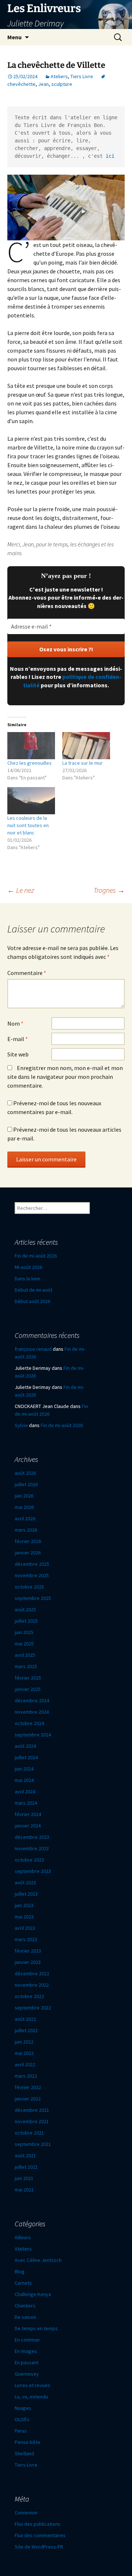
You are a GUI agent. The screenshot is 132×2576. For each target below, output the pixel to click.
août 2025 (25, 1609)
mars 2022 (26, 2076)
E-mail (18, 1039)
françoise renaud (33, 1349)
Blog (20, 2271)
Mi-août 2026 (28, 1267)
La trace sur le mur (82, 763)
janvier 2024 (28, 1826)
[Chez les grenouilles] (31, 746)
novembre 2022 (32, 1985)
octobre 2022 (29, 1996)
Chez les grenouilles (30, 763)
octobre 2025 (29, 1587)
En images (26, 2351)
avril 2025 (25, 1655)
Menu (14, 37)
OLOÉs (22, 2419)
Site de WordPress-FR (39, 2547)
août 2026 (25, 1473)
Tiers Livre (82, 76)
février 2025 (28, 1678)
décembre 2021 (32, 2110)
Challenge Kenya (33, 2294)
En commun (27, 2340)
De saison (25, 2317)
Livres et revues (32, 2385)
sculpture (62, 84)
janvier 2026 (28, 1553)
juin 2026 (24, 1496)
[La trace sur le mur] (86, 746)
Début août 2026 (32, 1301)
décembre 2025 (32, 1564)
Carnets (23, 2283)
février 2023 (28, 1951)
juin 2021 (24, 2178)
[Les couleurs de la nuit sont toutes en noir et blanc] (31, 801)
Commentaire (27, 973)
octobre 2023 (29, 1860)
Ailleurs (23, 2237)
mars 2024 (26, 1803)
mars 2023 (26, 1939)
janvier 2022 (28, 2099)
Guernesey (27, 2374)
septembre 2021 (33, 2144)
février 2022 (28, 2087)
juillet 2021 (26, 2167)
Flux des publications (38, 2524)
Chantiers (25, 2306)
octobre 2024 (29, 1723)
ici (110, 156)
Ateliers (59, 76)
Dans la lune (27, 1278)
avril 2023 (25, 1928)
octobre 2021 (29, 2133)
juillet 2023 (26, 1894)
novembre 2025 (32, 1575)
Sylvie (21, 1425)
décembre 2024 (32, 1700)
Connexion (26, 2513)
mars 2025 (26, 1666)
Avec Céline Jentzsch (38, 2260)
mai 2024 (24, 1780)
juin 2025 (24, 1632)
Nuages (23, 2408)
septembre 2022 (33, 2008)
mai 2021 (24, 2190)
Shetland (24, 2453)
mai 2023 (24, 1917)
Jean (43, 84)
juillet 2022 (26, 2030)
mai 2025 (24, 1644)
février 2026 (28, 1541)
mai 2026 (24, 1507)
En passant (27, 2362)
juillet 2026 (26, 1484)
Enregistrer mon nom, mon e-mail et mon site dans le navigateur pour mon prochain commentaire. (65, 1077)
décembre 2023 (32, 1837)
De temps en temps (36, 2328)
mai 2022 (24, 2053)
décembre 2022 (32, 1973)
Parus (21, 2431)
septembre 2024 (33, 1735)
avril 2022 (25, 2064)
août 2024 (25, 1746)
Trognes (109, 890)
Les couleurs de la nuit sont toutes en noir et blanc (28, 825)
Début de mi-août (34, 1290)
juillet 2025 (26, 1621)
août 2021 (25, 2155)
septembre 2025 (33, 1598)
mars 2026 (26, 1530)
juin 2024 (24, 1769)
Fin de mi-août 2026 (36, 1256)
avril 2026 (25, 1518)
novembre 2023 (32, 1848)
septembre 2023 (33, 1871)
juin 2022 (24, 2042)
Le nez (21, 890)
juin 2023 (24, 1905)
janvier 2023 (28, 1962)
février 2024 (28, 1814)
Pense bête (27, 2442)
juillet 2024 (26, 1757)
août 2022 (25, 2019)
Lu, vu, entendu (31, 2397)
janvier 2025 (28, 1689)
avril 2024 (25, 1791)
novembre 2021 (32, 2121)
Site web (18, 1054)
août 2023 (25, 1882)
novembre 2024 (32, 1712)
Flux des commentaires (40, 2535)
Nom (15, 1023)
